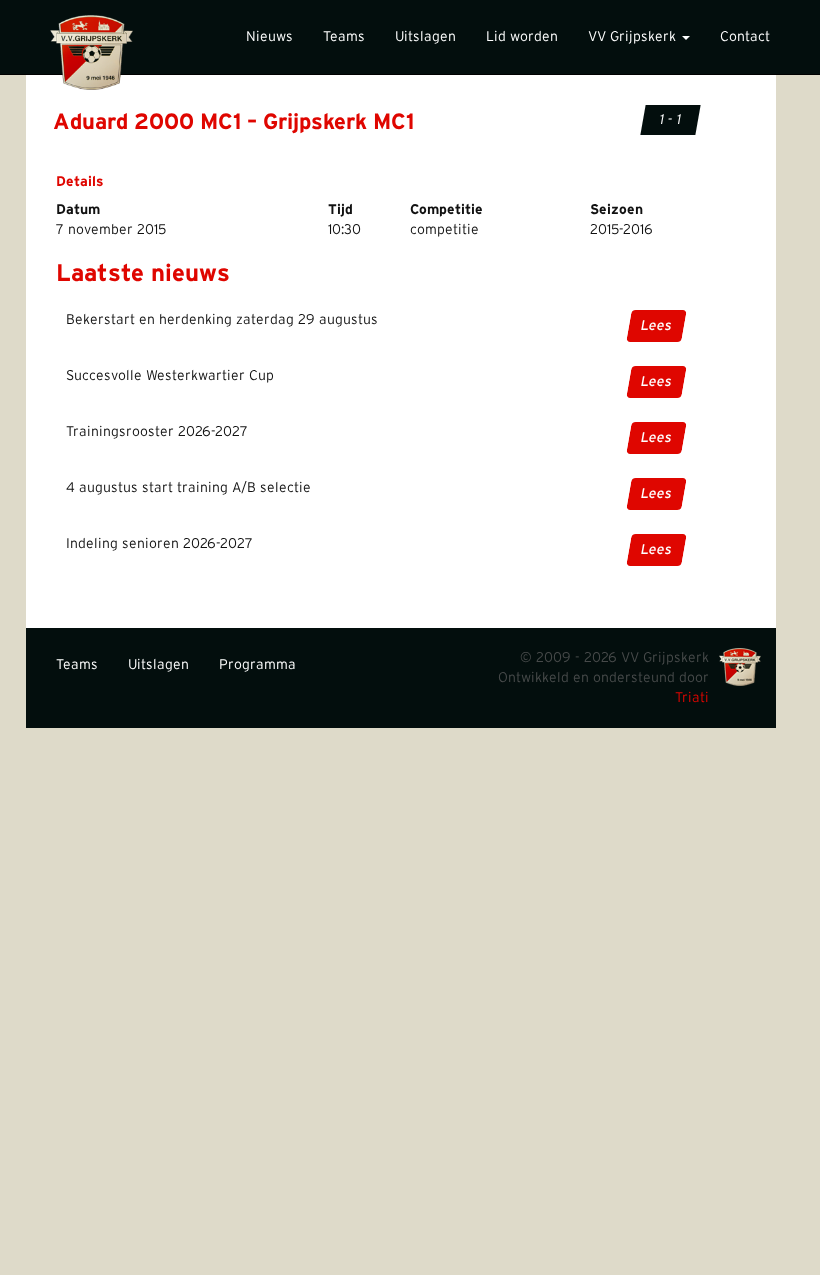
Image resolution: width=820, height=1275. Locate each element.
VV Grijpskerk (634, 37)
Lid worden (522, 37)
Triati (692, 698)
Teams (344, 37)
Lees (656, 326)
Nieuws (269, 37)
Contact (745, 37)
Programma (257, 665)
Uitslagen (425, 37)
